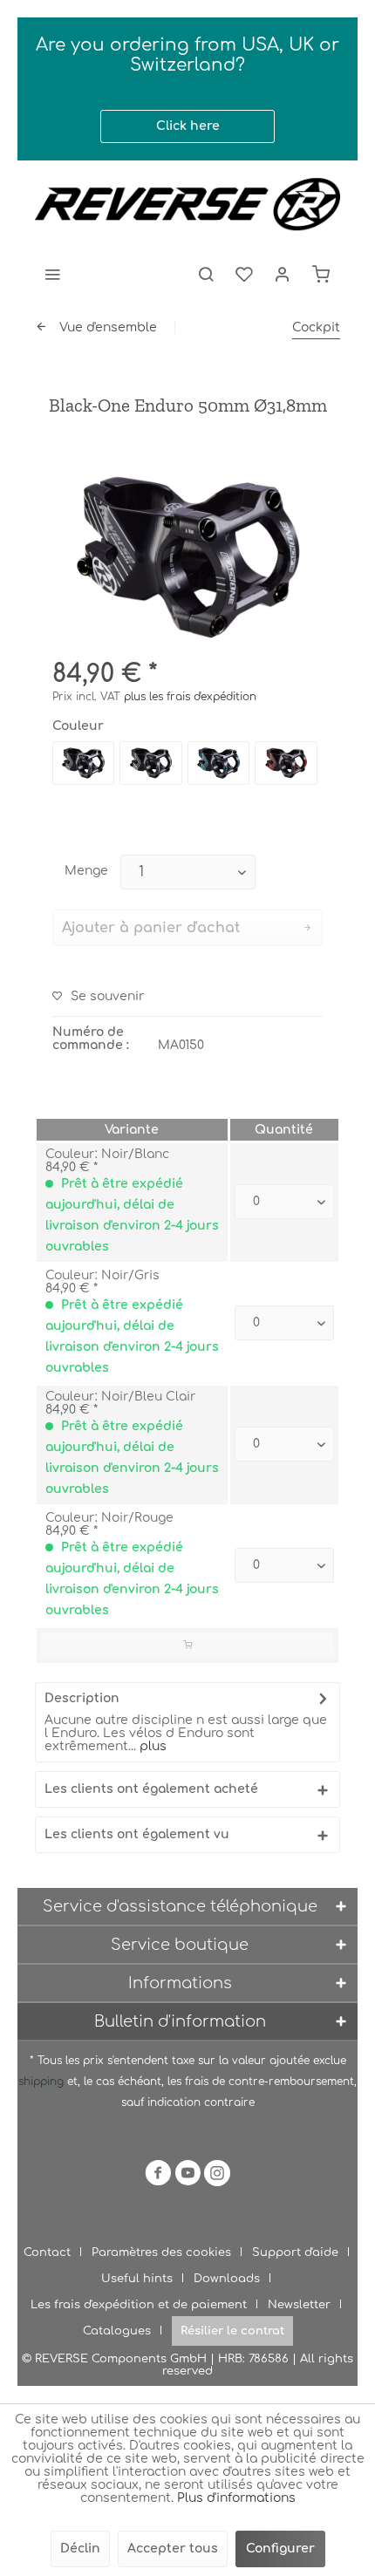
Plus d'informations (236, 2498)
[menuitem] (52, 274)
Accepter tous (173, 2549)
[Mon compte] (283, 274)
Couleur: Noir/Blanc (107, 1154)
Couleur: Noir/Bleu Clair (120, 1397)
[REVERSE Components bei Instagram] (217, 2176)
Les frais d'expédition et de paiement (139, 2305)
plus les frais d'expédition (190, 697)
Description (82, 1698)
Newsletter (299, 2305)
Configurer (280, 2549)
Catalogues (117, 2331)
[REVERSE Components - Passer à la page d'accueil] (187, 204)
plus (151, 1746)
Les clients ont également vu (137, 1834)
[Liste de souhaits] (244, 274)
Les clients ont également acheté (151, 1789)
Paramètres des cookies (161, 2252)
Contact (47, 2252)
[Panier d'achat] (321, 274)
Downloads (227, 2279)
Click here (188, 126)
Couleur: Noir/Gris (102, 1275)
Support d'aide (295, 2252)
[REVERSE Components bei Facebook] (158, 2176)
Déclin (80, 2549)
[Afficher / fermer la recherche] (206, 274)
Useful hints (137, 2279)
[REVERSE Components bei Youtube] (187, 2176)
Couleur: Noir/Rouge (109, 1518)
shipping (43, 2082)
